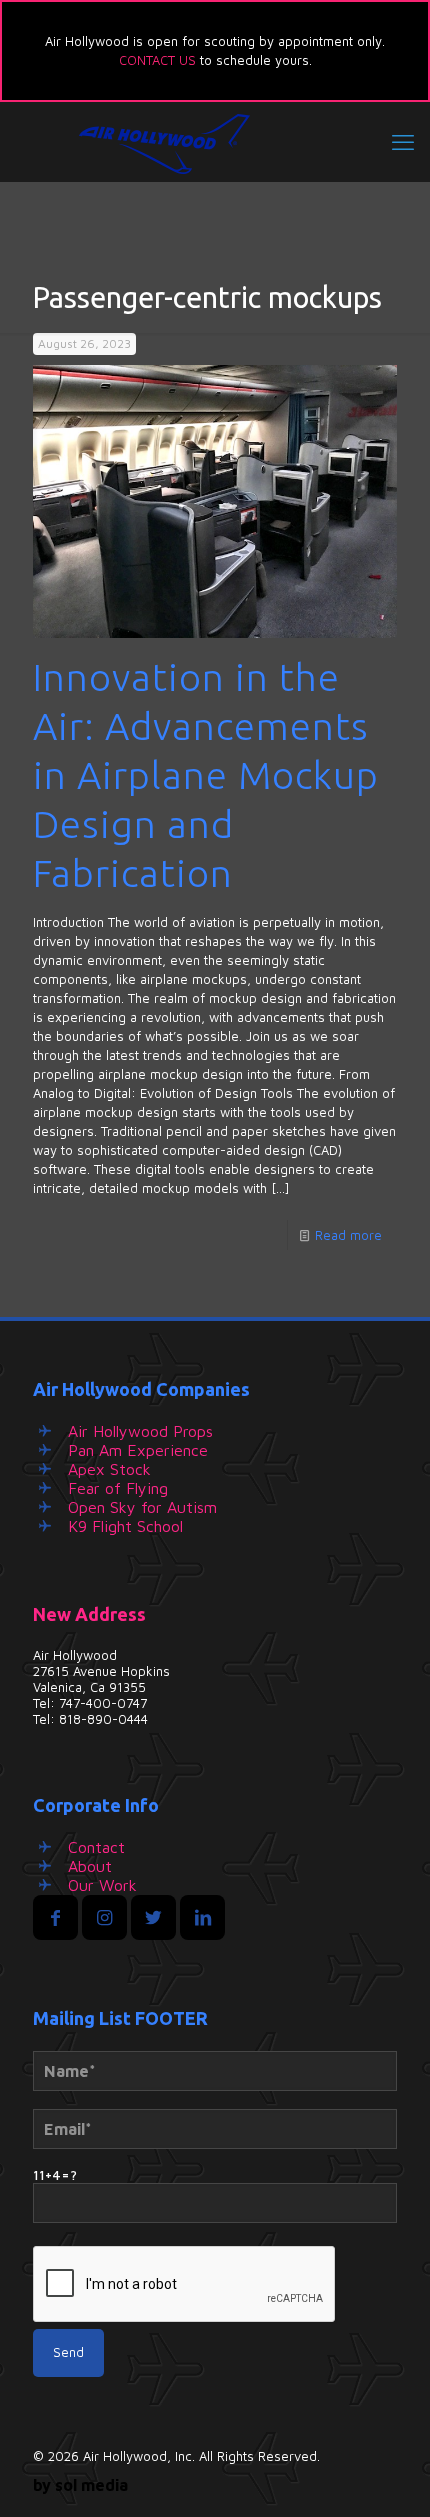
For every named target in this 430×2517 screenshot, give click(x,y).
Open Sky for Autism (142, 1507)
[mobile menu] (403, 142)
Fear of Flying (118, 1488)
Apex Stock (109, 1469)
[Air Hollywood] (215, 142)
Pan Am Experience (138, 1450)
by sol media (80, 2485)
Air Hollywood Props (140, 1431)
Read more (348, 1235)
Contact (96, 1847)
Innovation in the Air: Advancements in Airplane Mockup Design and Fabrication (206, 775)
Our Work (102, 1885)
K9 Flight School (125, 1526)
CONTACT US (157, 60)
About (90, 1866)
